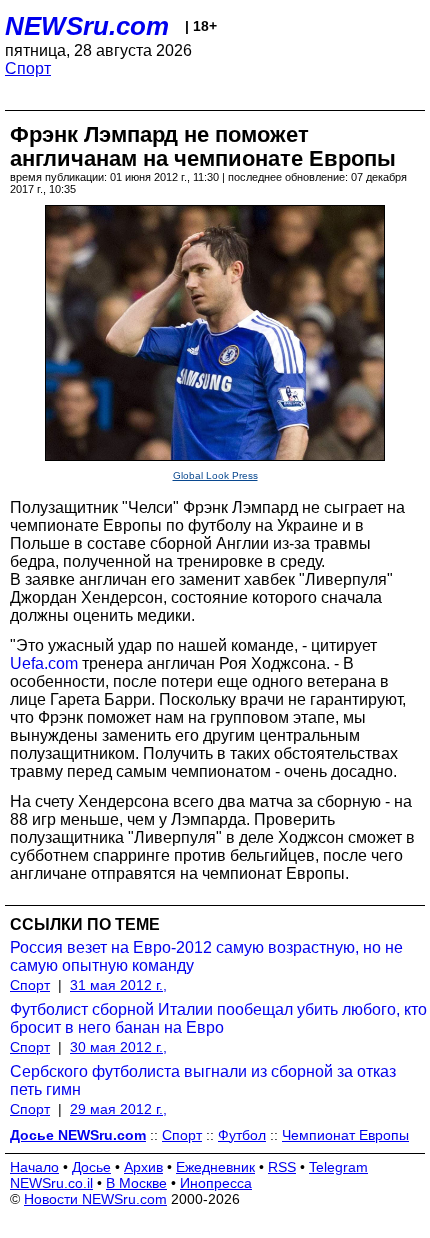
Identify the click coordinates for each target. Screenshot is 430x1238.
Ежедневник (215, 1167)
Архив (143, 1167)
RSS (282, 1167)
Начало (34, 1167)
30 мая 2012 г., (118, 1047)
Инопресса (216, 1183)
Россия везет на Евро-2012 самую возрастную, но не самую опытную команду (206, 956)
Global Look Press (215, 475)
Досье (91, 1167)
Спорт (28, 68)
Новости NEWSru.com (95, 1199)
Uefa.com (44, 663)
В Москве (136, 1183)
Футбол (242, 1135)
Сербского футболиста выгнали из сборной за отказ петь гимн (203, 1080)
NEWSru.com (87, 26)
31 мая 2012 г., (118, 985)
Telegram (338, 1167)
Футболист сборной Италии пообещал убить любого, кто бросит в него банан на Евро (218, 1018)
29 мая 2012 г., (118, 1109)
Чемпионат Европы (345, 1135)
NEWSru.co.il (51, 1183)
